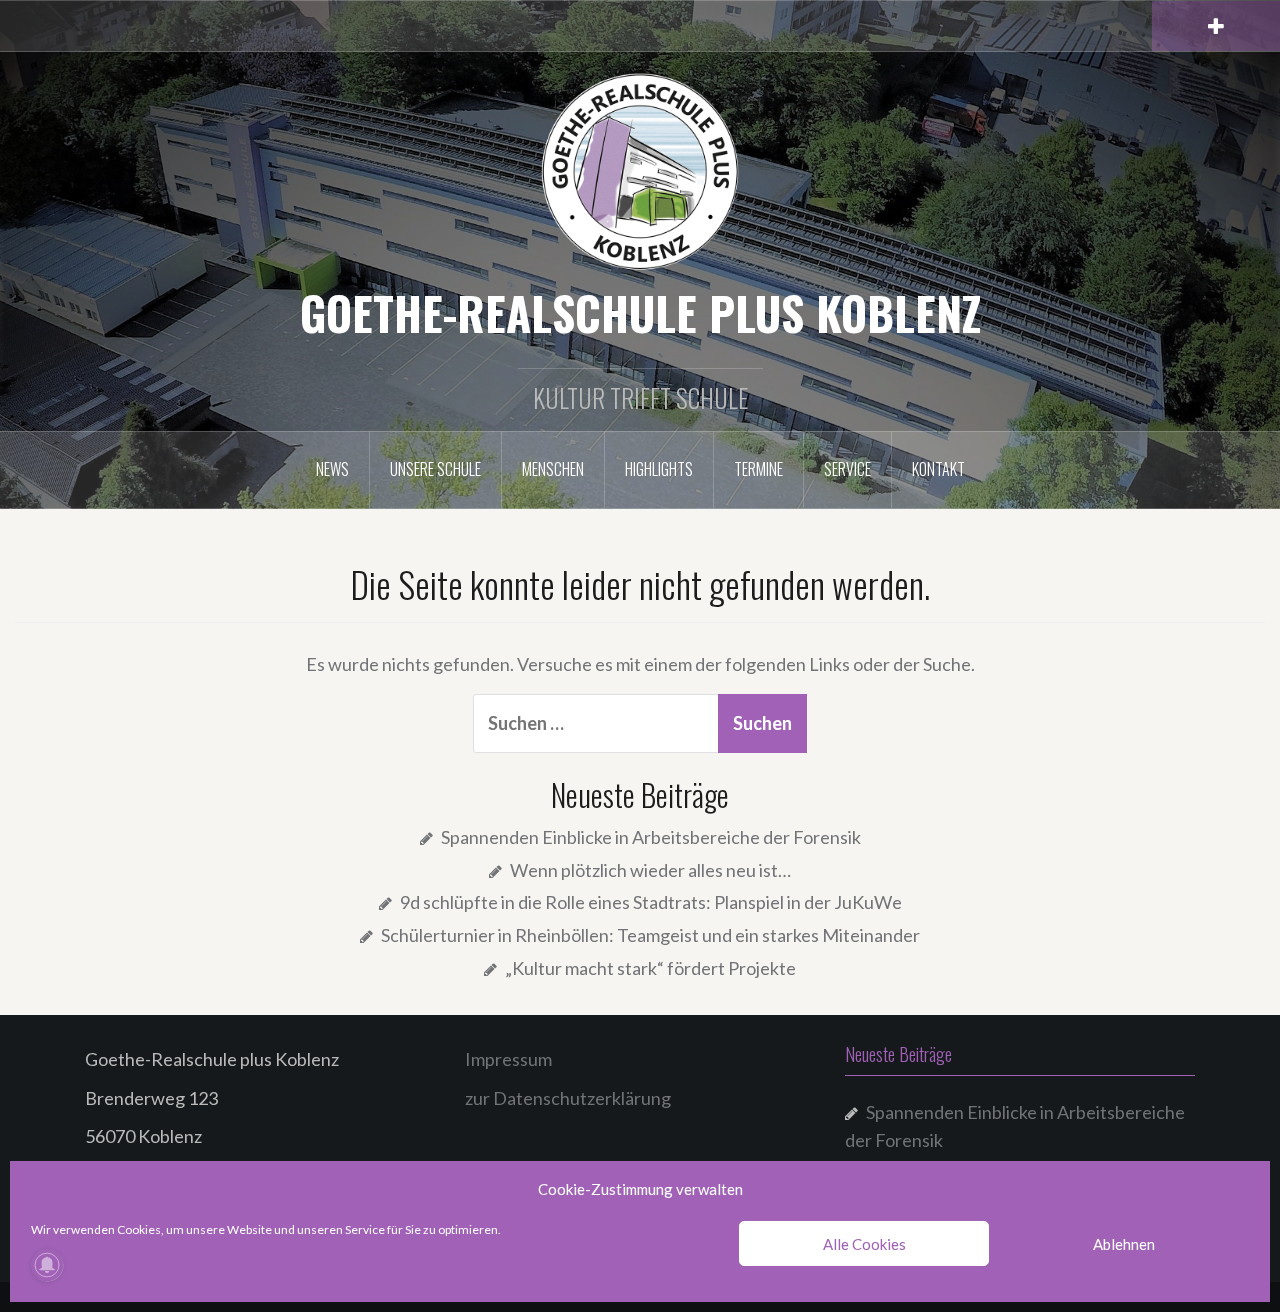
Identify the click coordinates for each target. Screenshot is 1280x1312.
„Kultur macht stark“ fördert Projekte (650, 968)
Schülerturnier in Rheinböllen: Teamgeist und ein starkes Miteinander (650, 935)
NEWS (332, 469)
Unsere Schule (435, 469)
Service (847, 469)
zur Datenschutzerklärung (568, 1098)
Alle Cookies (864, 1244)
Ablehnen (1124, 1244)
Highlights (659, 469)
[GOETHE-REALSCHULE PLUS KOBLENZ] (640, 170)
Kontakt (938, 469)
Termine (758, 469)
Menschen (553, 469)
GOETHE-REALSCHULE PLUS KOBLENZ (640, 312)
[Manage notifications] (47, 1265)
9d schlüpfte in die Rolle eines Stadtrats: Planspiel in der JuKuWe (651, 902)
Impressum (508, 1059)
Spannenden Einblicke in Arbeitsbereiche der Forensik (651, 837)
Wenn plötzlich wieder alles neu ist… (650, 870)
